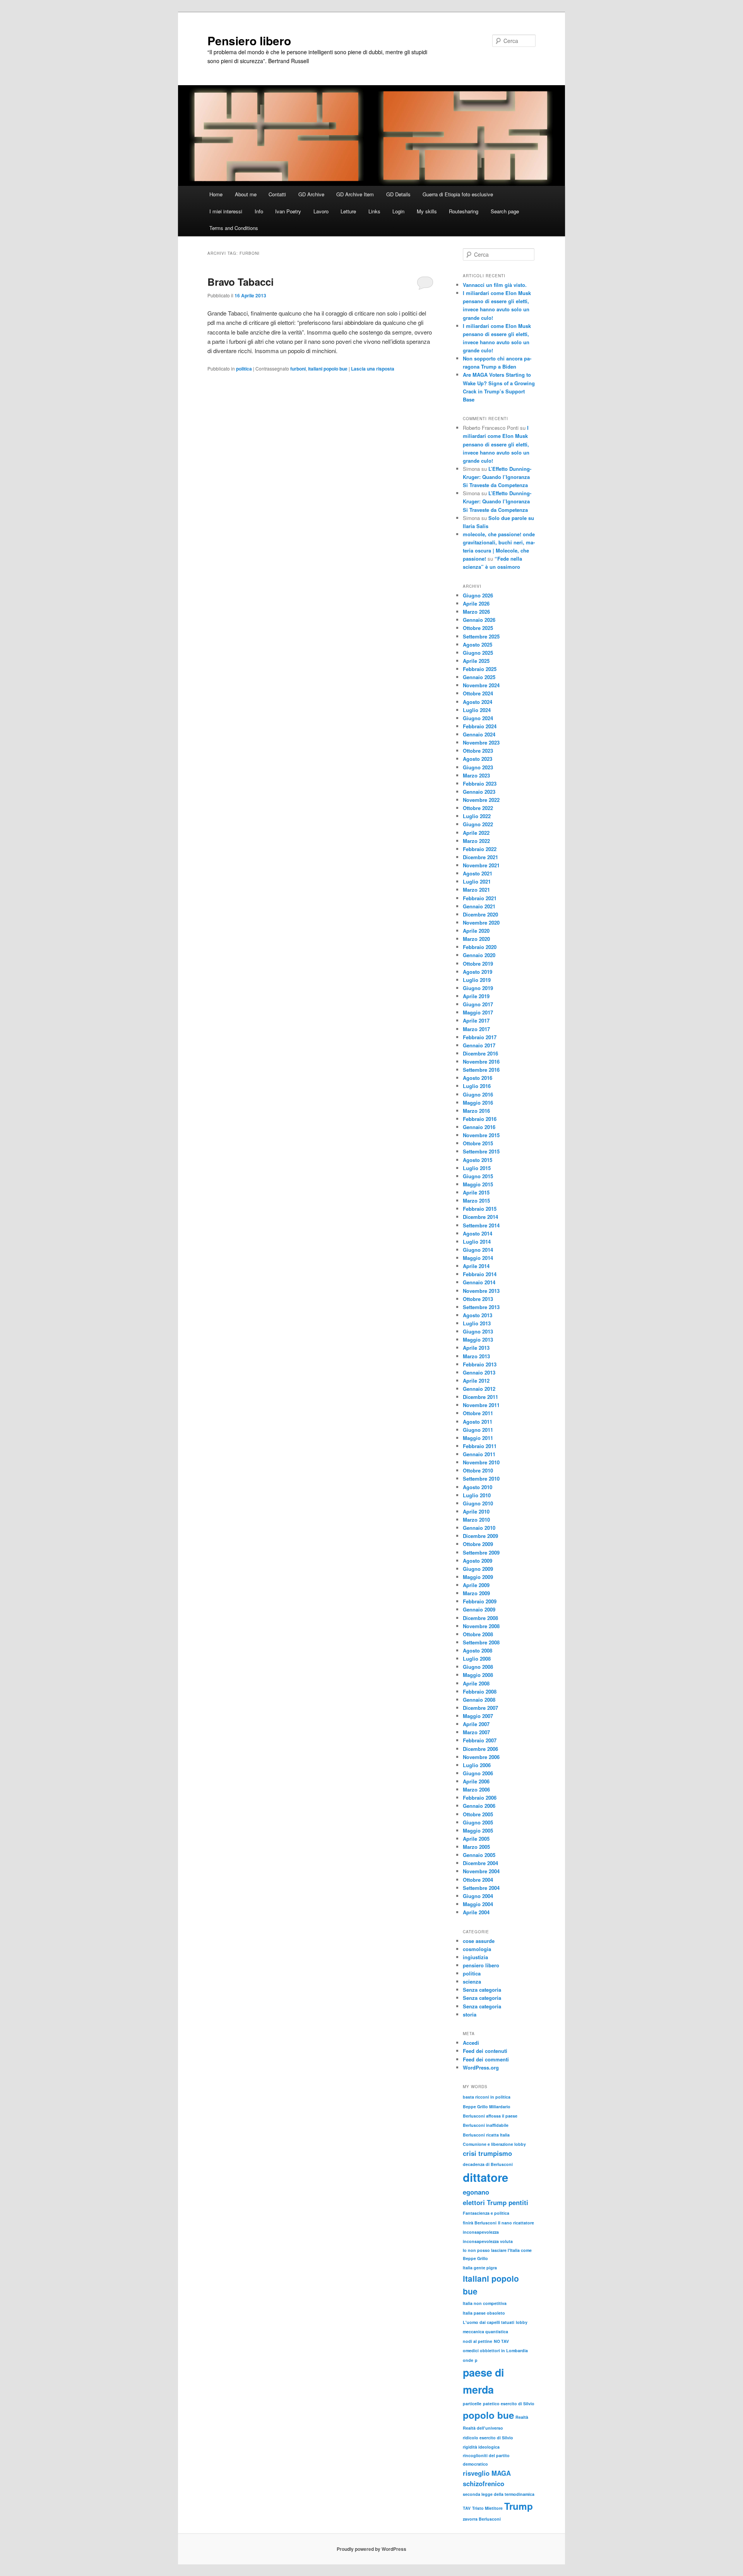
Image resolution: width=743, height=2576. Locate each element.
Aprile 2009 (476, 1585)
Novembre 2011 (481, 1405)
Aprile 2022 (476, 833)
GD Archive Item (355, 194)
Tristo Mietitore (487, 2508)
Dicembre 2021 (480, 857)
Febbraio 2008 (480, 1691)
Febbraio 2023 (480, 783)
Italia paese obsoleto (484, 2313)
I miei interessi (226, 211)
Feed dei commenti (486, 2059)
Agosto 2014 (478, 1233)
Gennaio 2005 (479, 1855)
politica (244, 369)
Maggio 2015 (478, 1184)
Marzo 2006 (476, 1789)
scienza (472, 1981)
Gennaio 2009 (479, 1609)
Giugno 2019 (478, 988)
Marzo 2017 (476, 1029)
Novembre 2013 (481, 1291)
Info (259, 211)
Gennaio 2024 (479, 734)
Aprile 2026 (476, 603)
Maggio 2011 (478, 1438)
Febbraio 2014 (480, 1274)
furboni (298, 369)
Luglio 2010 (477, 1495)
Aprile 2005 (476, 1839)
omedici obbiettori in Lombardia (495, 2350)
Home (216, 194)
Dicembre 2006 (480, 1749)
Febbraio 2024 (480, 726)
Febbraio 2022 (480, 849)
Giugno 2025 (478, 653)
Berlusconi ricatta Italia (486, 2135)
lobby (522, 2322)
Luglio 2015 (477, 1168)
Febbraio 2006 (480, 1798)
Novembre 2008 (481, 1626)
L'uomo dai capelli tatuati (489, 2322)
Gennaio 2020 (479, 955)
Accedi (471, 2043)
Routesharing (464, 211)
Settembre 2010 (481, 1478)
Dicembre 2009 (480, 1536)
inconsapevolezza (481, 2232)
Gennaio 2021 (479, 906)
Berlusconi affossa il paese (490, 2116)
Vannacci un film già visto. (495, 285)
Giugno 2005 (478, 1822)
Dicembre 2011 (480, 1397)
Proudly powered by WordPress (371, 2549)
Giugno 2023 (478, 767)
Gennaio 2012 (479, 1389)
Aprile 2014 (476, 1266)
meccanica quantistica (485, 2331)
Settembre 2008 (481, 1642)
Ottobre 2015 (478, 1143)
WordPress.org (481, 2067)
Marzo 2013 (476, 1356)
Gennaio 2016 (479, 1127)
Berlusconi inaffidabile (486, 2125)
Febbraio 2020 (480, 947)
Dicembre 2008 (480, 1618)
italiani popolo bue (328, 369)
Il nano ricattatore (516, 2223)
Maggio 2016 (478, 1103)
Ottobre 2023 (478, 751)
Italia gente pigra (480, 2268)
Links (374, 211)
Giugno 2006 (478, 1773)
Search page (505, 211)
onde (468, 2360)
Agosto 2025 (478, 644)
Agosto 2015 (478, 1160)
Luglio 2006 (477, 1765)
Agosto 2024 (478, 702)
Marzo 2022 (476, 841)
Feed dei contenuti (485, 2051)
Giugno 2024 (478, 718)
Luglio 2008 (477, 1659)
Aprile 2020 (476, 931)
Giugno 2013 (478, 1331)
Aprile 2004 (476, 1912)
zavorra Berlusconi (482, 2519)
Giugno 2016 (478, 1094)
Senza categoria (482, 1990)
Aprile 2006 (476, 1781)
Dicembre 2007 (480, 1708)
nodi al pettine (478, 2341)
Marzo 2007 (476, 1732)
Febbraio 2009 (480, 1601)
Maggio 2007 (478, 1716)
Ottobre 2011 (478, 1413)
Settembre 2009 (481, 1552)
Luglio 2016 (477, 1086)
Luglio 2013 (477, 1323)
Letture (348, 211)
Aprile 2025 (476, 661)
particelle (472, 2404)
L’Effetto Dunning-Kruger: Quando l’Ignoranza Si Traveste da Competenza (497, 477)
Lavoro (321, 211)
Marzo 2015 (476, 1200)
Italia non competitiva (485, 2303)
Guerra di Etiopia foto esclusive (458, 194)
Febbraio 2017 (480, 1037)
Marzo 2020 (476, 939)
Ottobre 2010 (478, 1470)
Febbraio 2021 (480, 898)
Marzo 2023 (476, 775)
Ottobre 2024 (478, 693)
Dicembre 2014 (480, 1217)
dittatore (485, 2177)
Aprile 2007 (476, 1724)
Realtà (522, 2417)
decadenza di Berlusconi (488, 2164)
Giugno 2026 (478, 595)
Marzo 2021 (476, 890)
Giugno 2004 (478, 1896)
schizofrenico (484, 2483)
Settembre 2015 (481, 1151)
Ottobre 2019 (478, 964)
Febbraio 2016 (480, 1119)
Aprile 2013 (476, 1348)
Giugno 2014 (478, 1250)
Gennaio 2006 (479, 1806)
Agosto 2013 (478, 1315)
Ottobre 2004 (478, 1880)
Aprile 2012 (476, 1381)
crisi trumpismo (487, 2153)
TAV (467, 2508)
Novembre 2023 (481, 742)
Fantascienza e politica (486, 2213)
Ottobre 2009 (478, 1544)
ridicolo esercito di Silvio (488, 2438)
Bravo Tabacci (241, 282)
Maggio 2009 (478, 1577)
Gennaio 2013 (479, 1372)
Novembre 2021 (481, 865)
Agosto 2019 (478, 972)
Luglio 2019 (477, 980)
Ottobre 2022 (478, 808)
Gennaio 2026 (479, 620)
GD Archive (311, 194)
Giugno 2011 (478, 1430)
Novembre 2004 (481, 1871)
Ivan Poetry (288, 211)
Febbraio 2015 (480, 1209)
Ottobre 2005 (478, 1814)
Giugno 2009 (478, 1569)
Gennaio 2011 (479, 1454)
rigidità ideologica (481, 2447)
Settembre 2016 (481, 1070)
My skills (427, 211)
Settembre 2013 (481, 1307)
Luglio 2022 (477, 816)
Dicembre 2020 (480, 914)
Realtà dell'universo (483, 2428)
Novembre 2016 (481, 1061)
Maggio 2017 (478, 1012)
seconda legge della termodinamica (499, 2494)
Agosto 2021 (478, 873)
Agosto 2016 (478, 1078)
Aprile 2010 (476, 1511)
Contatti (277, 194)
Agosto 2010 (478, 1487)
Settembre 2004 (481, 1888)
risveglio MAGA (487, 2473)
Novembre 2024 (481, 685)
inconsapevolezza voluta (488, 2241)
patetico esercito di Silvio (509, 2404)
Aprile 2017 (476, 1020)
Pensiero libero (249, 40)
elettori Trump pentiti (496, 2202)
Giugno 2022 (478, 824)
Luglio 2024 (477, 710)
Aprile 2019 (476, 996)
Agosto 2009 (478, 1561)
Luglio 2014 (477, 1242)
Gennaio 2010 (479, 1528)
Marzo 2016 (476, 1111)
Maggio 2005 (478, 1830)
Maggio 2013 (478, 1339)
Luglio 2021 (477, 881)
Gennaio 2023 (479, 792)
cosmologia (477, 1949)
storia (470, 2014)
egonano (476, 2192)
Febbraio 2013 (480, 1364)
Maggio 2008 (478, 1675)
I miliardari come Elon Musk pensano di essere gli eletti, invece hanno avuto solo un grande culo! (496, 444)
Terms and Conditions (234, 228)
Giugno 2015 (478, 1176)
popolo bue (488, 2415)
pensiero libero (481, 1965)
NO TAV (501, 2341)
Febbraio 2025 (480, 669)
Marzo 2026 (476, 612)
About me (246, 194)
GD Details (398, 194)
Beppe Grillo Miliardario (487, 2107)
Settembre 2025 (481, 636)
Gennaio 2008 (479, 1700)
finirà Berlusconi (480, 2223)
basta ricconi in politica (487, 2097)
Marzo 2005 (476, 1847)
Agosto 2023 (478, 759)
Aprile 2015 (476, 1192)
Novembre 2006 (481, 1757)
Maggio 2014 (478, 1258)
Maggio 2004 (478, 1904)
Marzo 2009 (476, 1593)
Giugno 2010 (478, 1503)
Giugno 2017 (478, 1004)
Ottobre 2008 (478, 1634)
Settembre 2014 (481, 1225)
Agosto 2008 (478, 1650)
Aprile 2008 (476, 1683)
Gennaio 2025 (479, 677)
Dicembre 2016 (480, 1053)
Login (398, 211)
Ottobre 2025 (478, 628)
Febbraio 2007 (480, 1740)
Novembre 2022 (481, 800)
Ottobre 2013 (478, 1299)
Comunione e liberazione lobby (494, 2144)
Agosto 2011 (478, 1422)
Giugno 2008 (478, 1667)
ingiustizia (475, 1957)
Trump (519, 2506)
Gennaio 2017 (479, 1045)
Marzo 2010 (476, 1520)
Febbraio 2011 (480, 1446)
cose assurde (479, 1941)
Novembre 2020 (481, 922)
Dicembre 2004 (480, 1863)
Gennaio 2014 (479, 1282)
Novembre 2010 (481, 1462)
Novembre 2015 (481, 1135)
